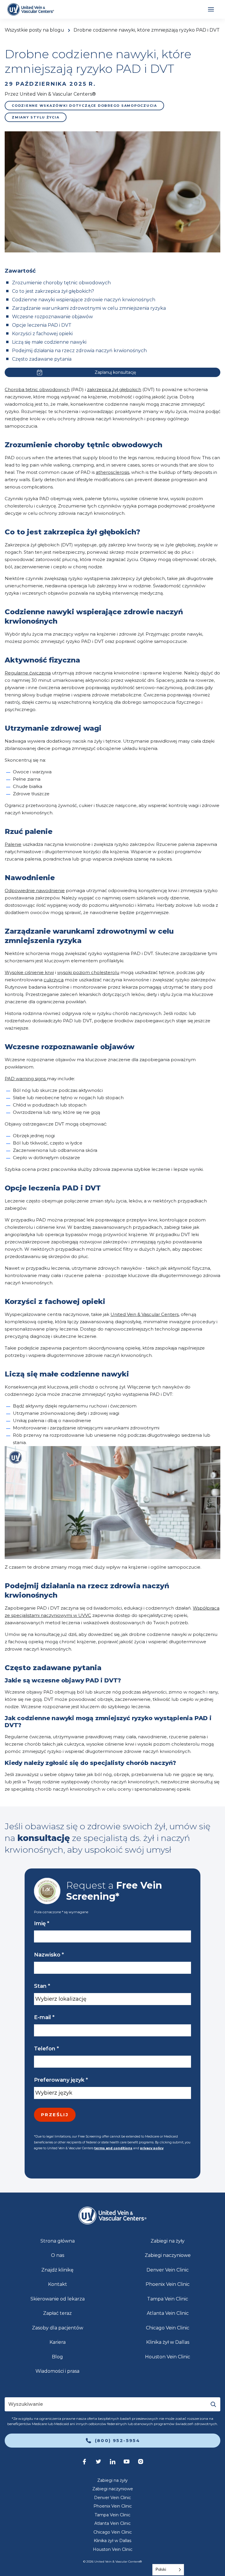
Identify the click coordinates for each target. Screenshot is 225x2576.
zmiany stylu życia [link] (36, 117)
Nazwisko (49, 1955)
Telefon (46, 2049)
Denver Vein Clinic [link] (168, 2270)
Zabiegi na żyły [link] (168, 2241)
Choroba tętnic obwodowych (37, 389)
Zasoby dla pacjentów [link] (58, 2328)
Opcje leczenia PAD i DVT (42, 325)
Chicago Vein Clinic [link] (168, 2328)
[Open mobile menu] (211, 9)
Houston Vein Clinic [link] (168, 2357)
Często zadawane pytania (42, 359)
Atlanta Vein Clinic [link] (168, 2313)
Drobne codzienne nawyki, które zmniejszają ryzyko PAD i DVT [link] (147, 30)
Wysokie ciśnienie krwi (29, 972)
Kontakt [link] (58, 2284)
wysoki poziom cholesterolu (88, 972)
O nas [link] (58, 2255)
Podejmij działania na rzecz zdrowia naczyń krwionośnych (79, 351)
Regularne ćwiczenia (28, 673)
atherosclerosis (112, 472)
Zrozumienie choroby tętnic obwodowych (61, 283)
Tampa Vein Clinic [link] (168, 2299)
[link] (31, 9)
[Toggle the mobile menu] (211, 9)
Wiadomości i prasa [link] (57, 2371)
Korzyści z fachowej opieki (42, 334)
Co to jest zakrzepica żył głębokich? (53, 291)
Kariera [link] (58, 2342)
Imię (42, 1923)
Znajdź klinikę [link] (57, 2270)
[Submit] (213, 2404)
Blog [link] (57, 2357)
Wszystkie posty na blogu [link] (34, 30)
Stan (42, 1986)
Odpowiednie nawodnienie (35, 890)
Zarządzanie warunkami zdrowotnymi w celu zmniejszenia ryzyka (89, 308)
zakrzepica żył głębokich (114, 389)
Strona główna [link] (58, 2241)
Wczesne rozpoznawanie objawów (52, 317)
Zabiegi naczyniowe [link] (168, 2255)
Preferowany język (61, 2080)
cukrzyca (54, 980)
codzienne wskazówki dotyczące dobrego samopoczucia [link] (84, 106)
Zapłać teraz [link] (57, 2313)
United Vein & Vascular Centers (145, 1314)
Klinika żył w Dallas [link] (168, 2342)
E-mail (44, 2017)
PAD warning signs (26, 1079)
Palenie (13, 844)
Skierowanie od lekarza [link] (58, 2299)
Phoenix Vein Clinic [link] (168, 2284)
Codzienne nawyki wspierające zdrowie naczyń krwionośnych (84, 300)
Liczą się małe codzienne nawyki (49, 342)
